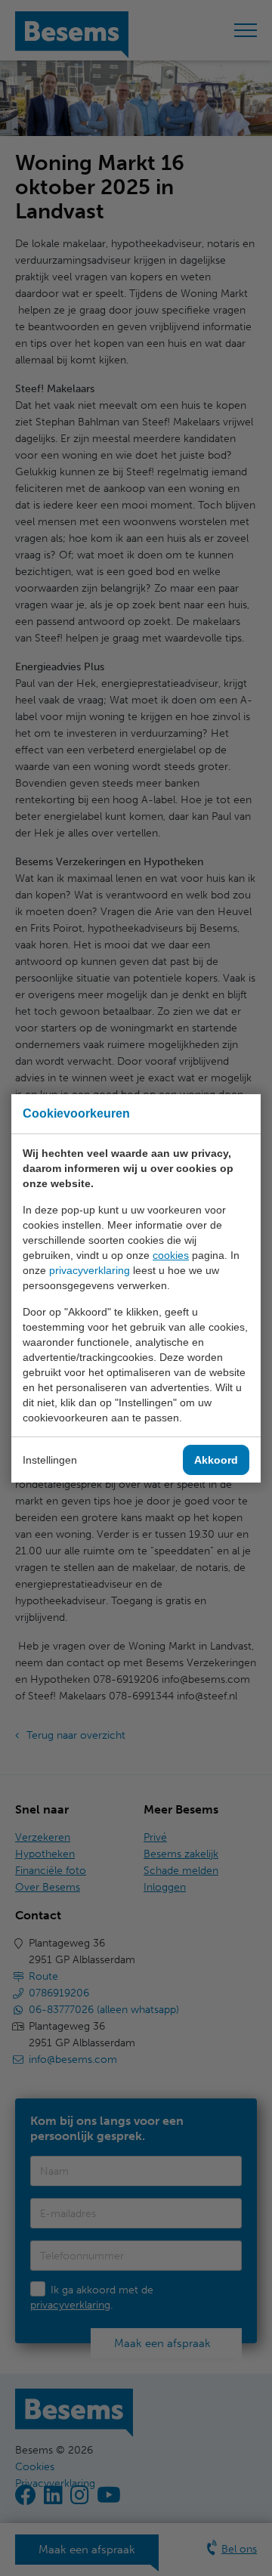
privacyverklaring (90, 1270)
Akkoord (216, 1460)
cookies (171, 1255)
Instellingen (50, 1460)
